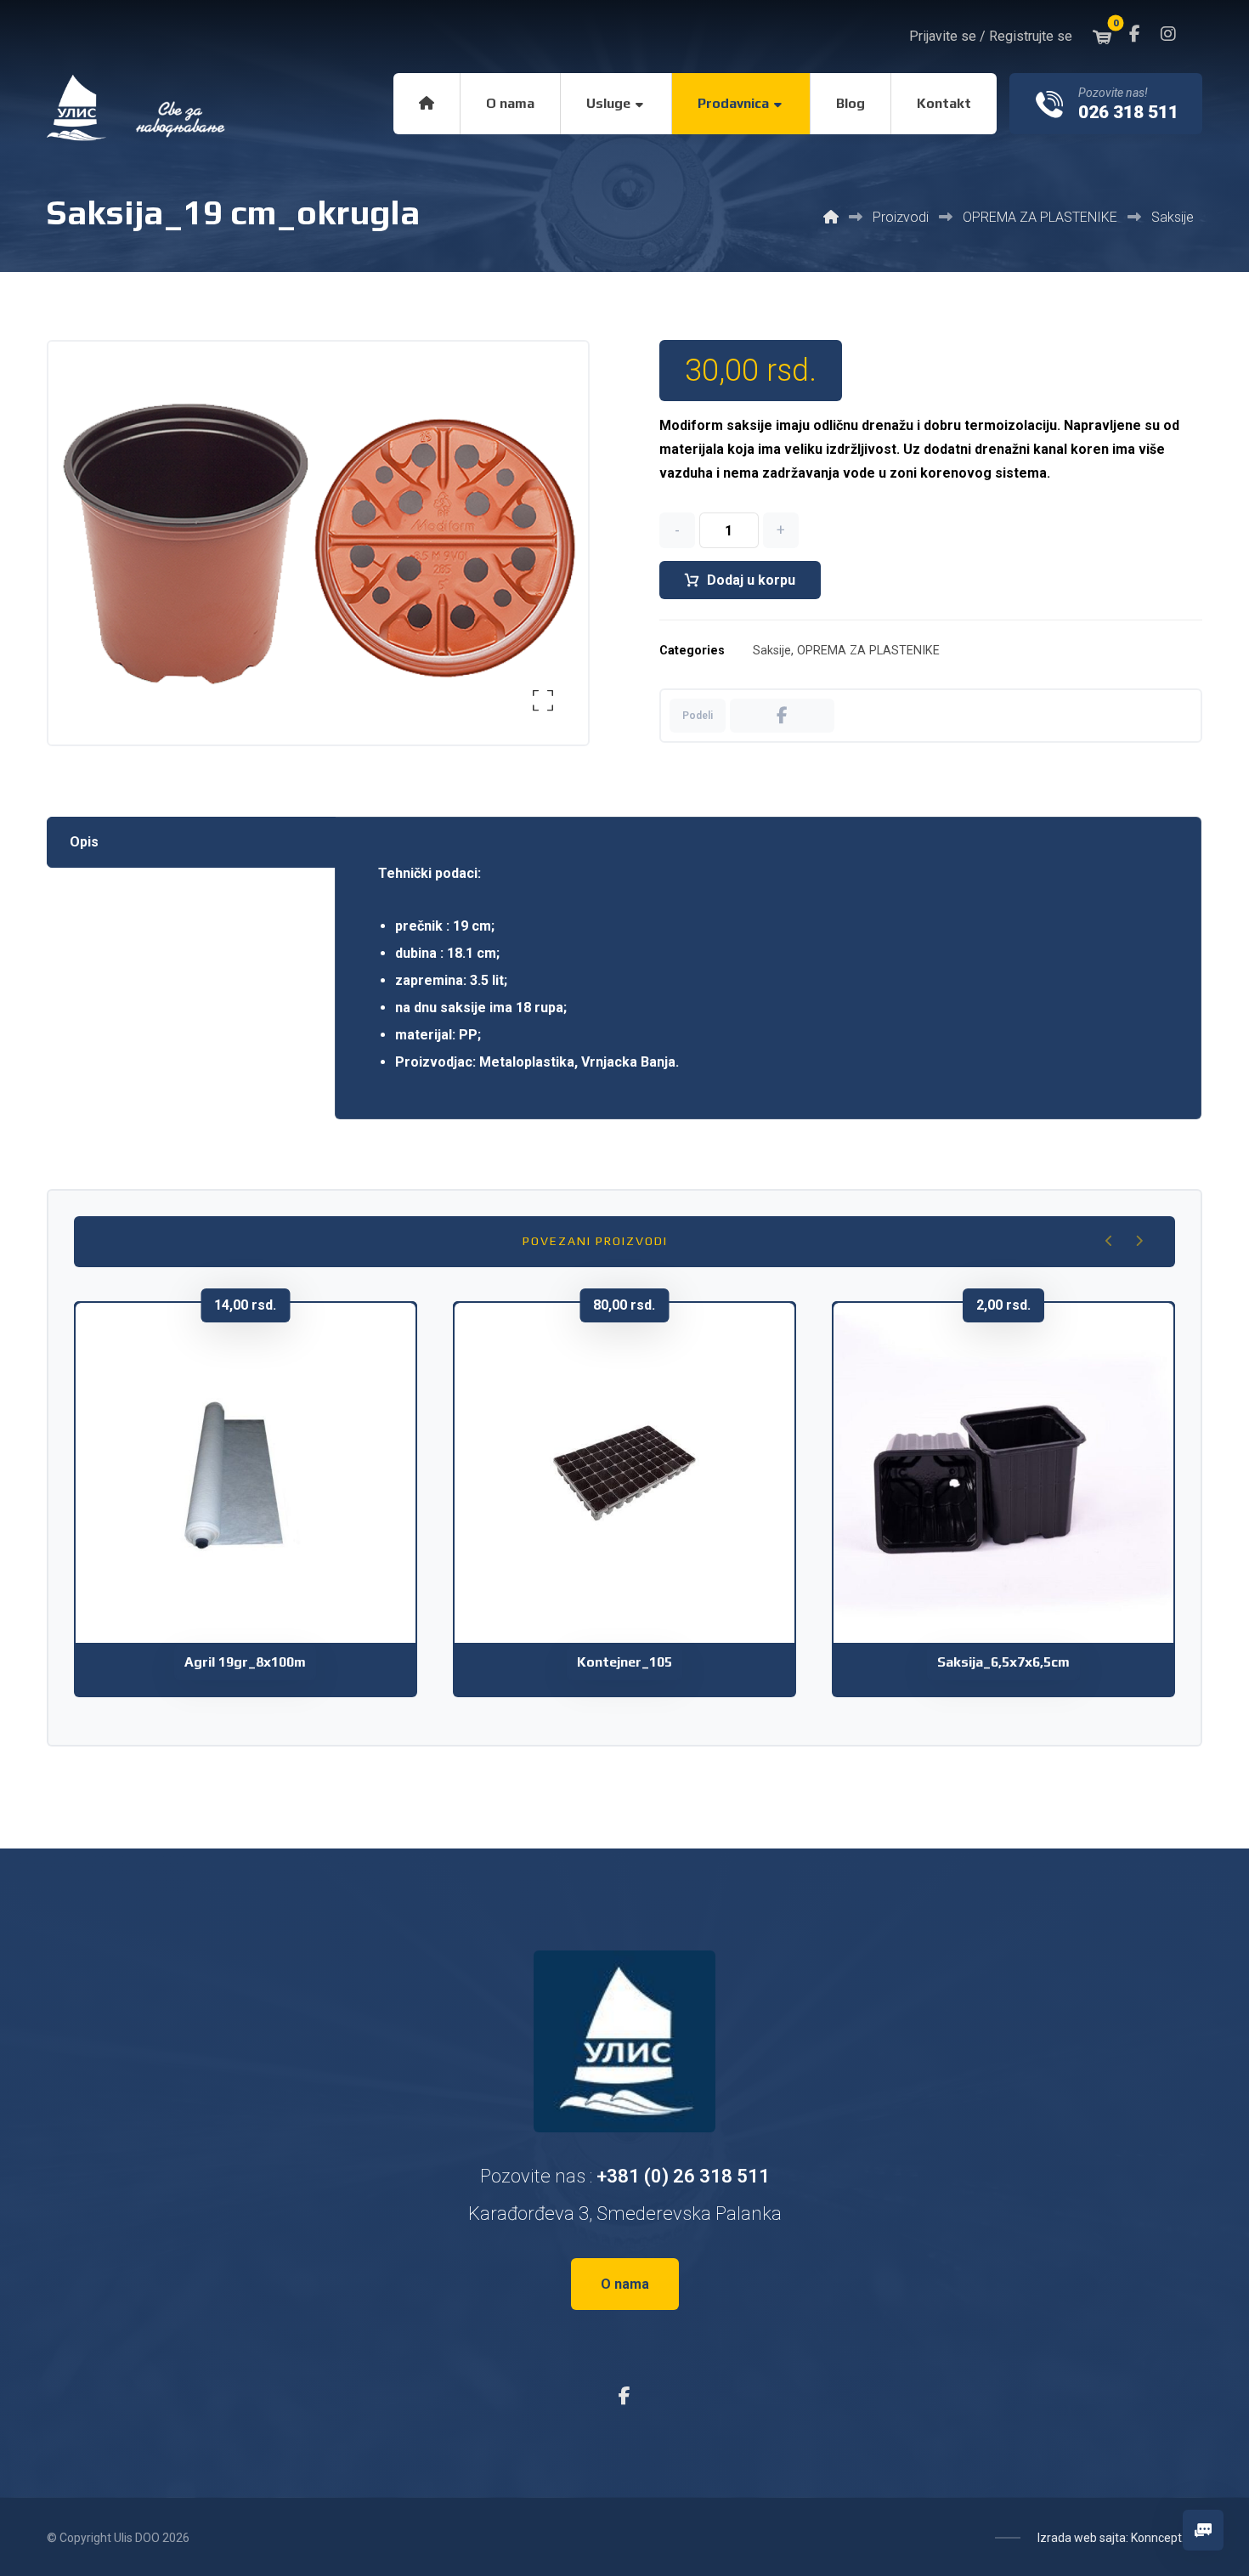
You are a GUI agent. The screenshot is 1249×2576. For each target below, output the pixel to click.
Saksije (772, 651)
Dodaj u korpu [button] (257, 1546)
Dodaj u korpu (751, 580)
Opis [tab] (84, 842)
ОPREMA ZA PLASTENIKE (868, 651)
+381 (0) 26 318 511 (683, 2176)
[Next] (1139, 1241)
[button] (1134, 34)
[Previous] (1109, 1241)
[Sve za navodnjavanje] (138, 108)
